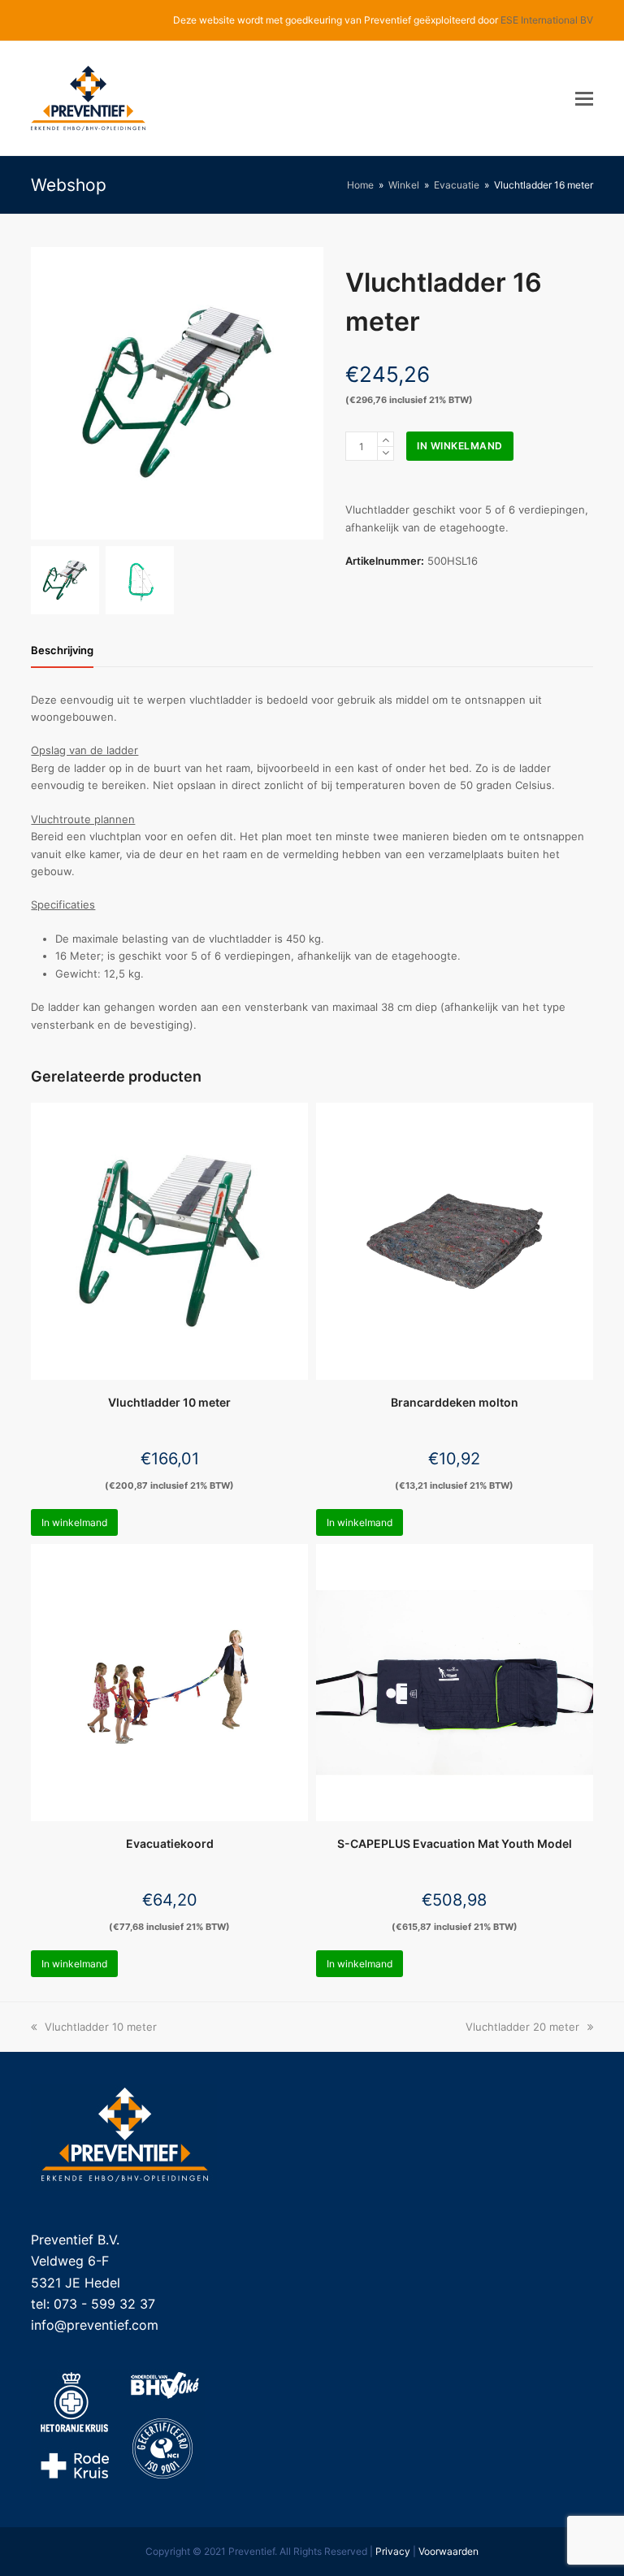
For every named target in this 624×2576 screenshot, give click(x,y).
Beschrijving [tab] (62, 650)
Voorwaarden (448, 2551)
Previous (45, 393)
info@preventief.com (95, 2325)
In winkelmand (460, 446)
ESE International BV (547, 20)
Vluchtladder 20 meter (522, 2027)
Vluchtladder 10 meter (100, 2027)
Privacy (393, 2551)
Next (310, 393)
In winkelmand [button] (74, 1522)
